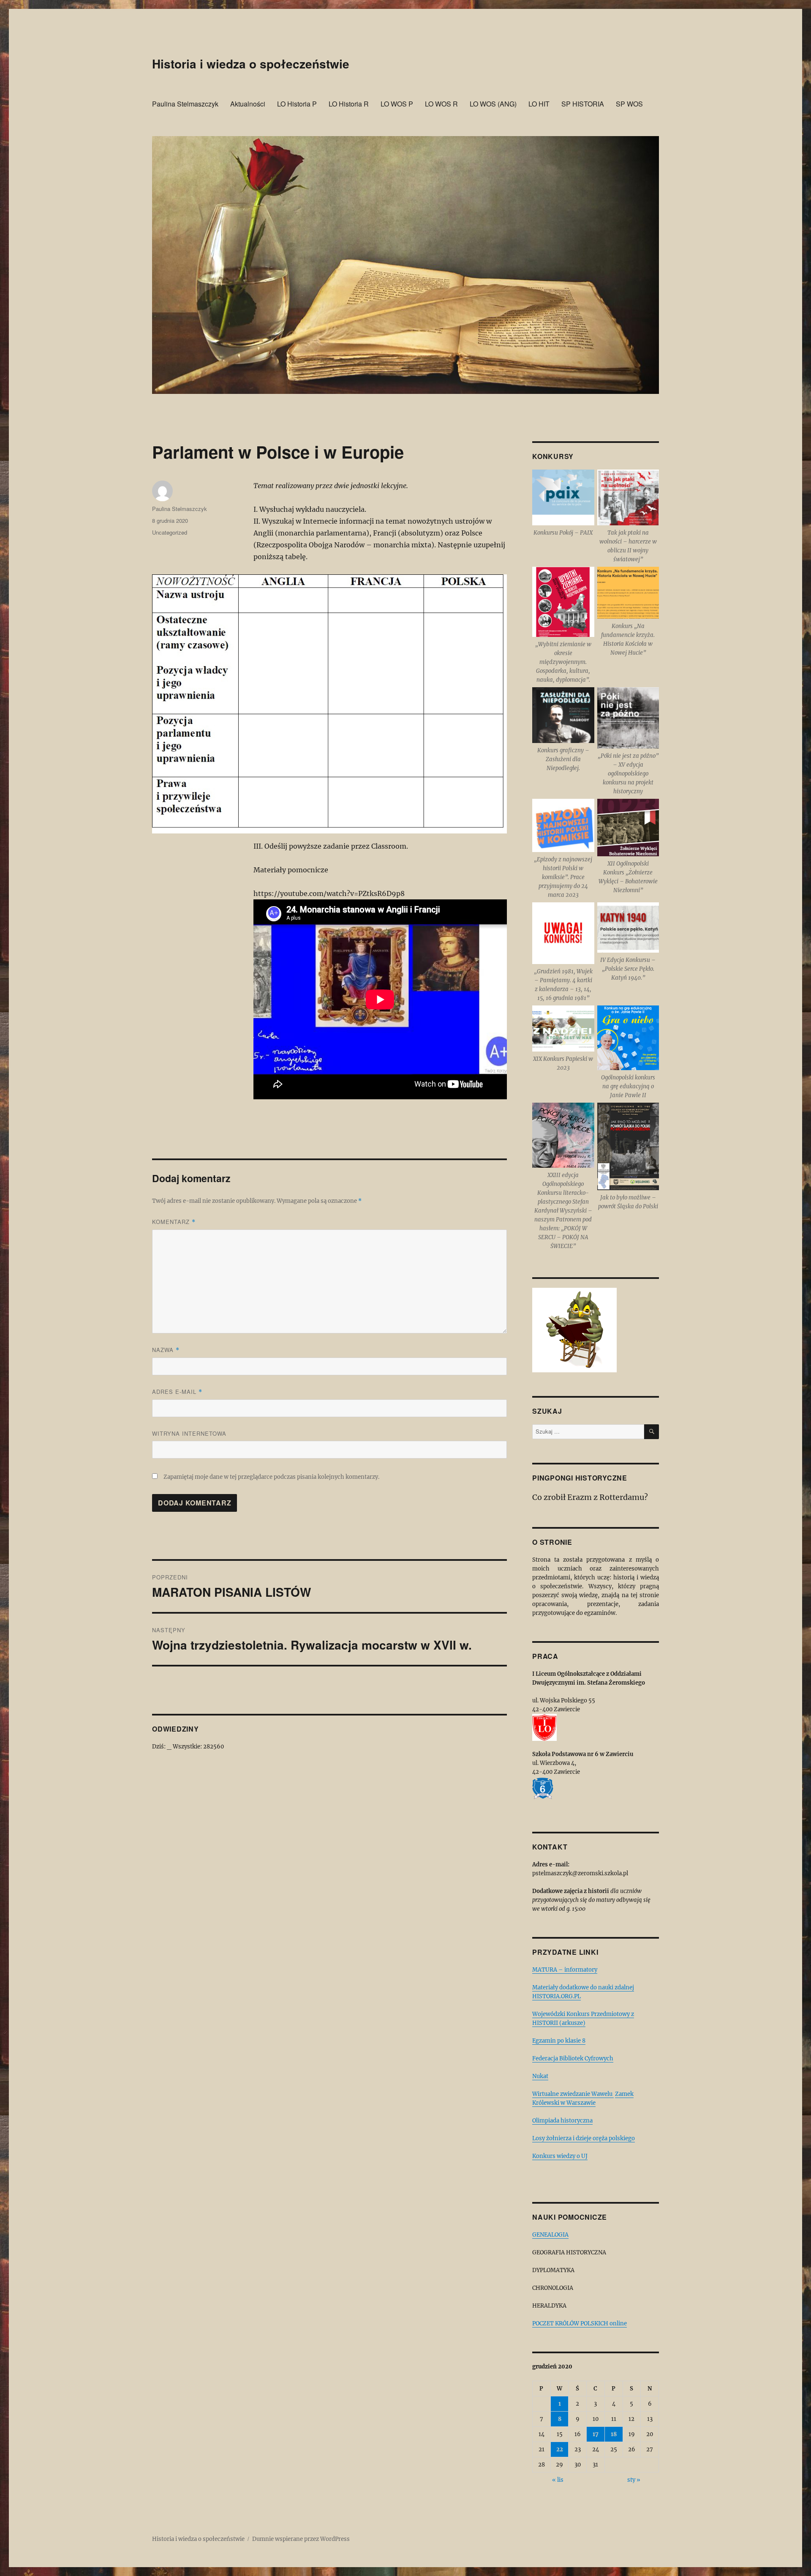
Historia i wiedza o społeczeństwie (251, 64)
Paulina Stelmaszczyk (185, 104)
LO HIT (539, 104)
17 (596, 2434)
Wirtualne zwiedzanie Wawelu (573, 2094)
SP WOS (629, 104)
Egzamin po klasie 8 (559, 2041)
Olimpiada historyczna (562, 2121)
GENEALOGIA (550, 2235)
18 (614, 2434)
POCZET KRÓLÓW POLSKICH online (580, 2323)
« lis (558, 2480)
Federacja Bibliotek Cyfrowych (573, 2058)
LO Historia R (349, 104)
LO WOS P (397, 104)
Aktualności (248, 104)
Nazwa (166, 1350)
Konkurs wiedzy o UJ (560, 2156)
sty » (634, 2480)
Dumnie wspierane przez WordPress (301, 2539)
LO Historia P (297, 104)
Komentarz (174, 1222)
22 (560, 2449)
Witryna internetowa (189, 1433)
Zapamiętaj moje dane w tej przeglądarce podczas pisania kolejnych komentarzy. (271, 1477)
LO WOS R (441, 104)
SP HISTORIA (583, 104)
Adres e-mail (177, 1392)
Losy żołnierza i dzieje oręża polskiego (584, 2138)
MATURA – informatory (565, 1970)
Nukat (540, 2076)
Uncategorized (170, 532)
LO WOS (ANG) (493, 104)
